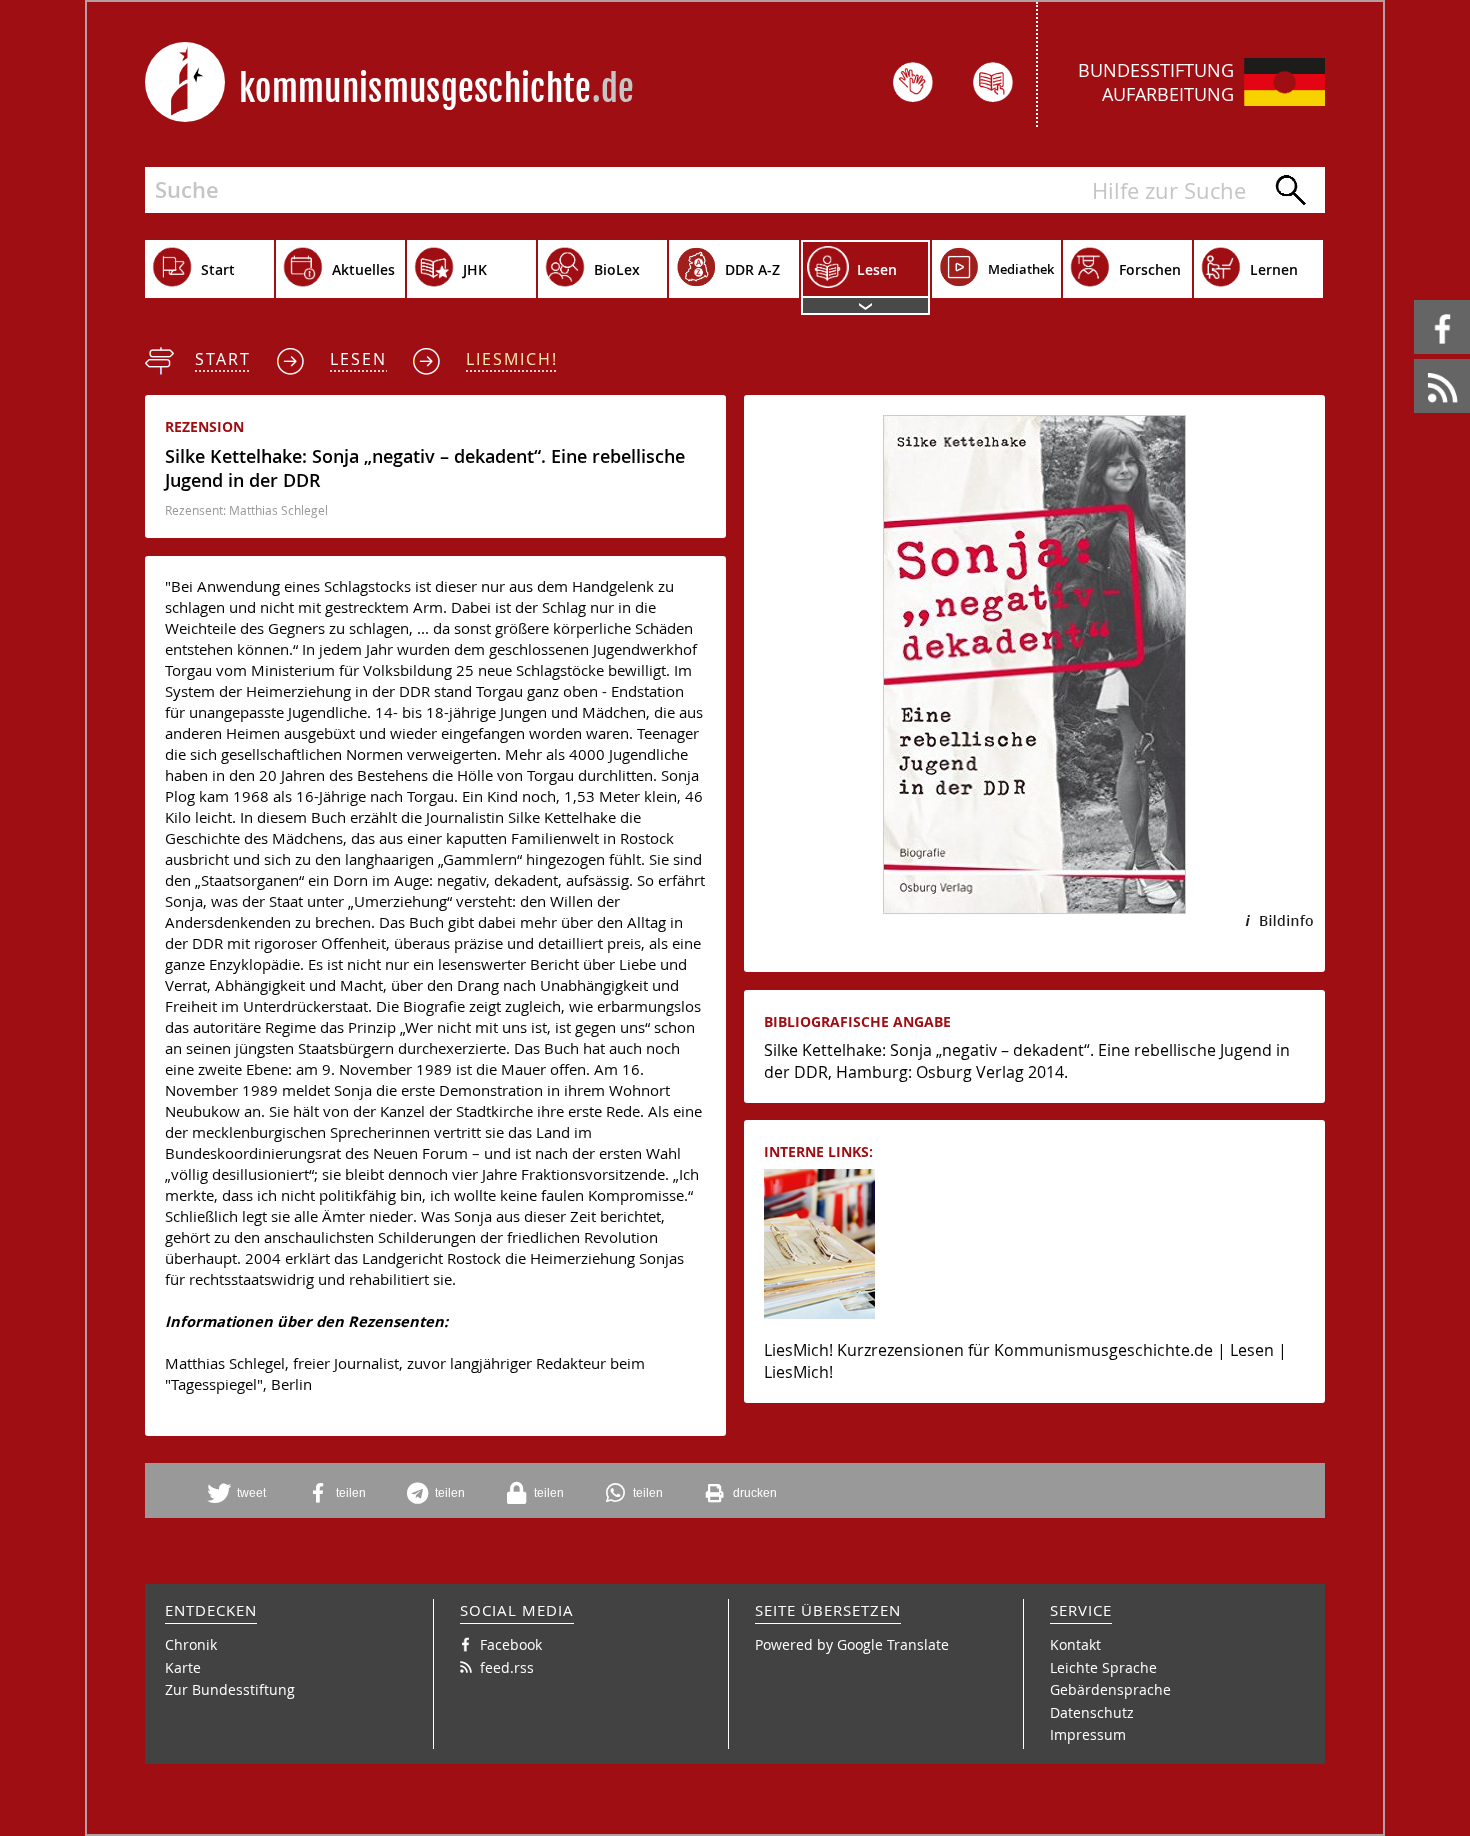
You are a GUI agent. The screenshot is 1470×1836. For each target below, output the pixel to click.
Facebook (1417, 300)
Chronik (191, 1644)
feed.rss (1415, 359)
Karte (183, 1667)
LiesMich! (512, 359)
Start (223, 359)
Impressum (1088, 1734)
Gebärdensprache (1110, 1689)
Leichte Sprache (1103, 1667)
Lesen (358, 359)
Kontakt (1075, 1644)
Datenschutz (1092, 1712)
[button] (244, 1493)
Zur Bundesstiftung (230, 1689)
